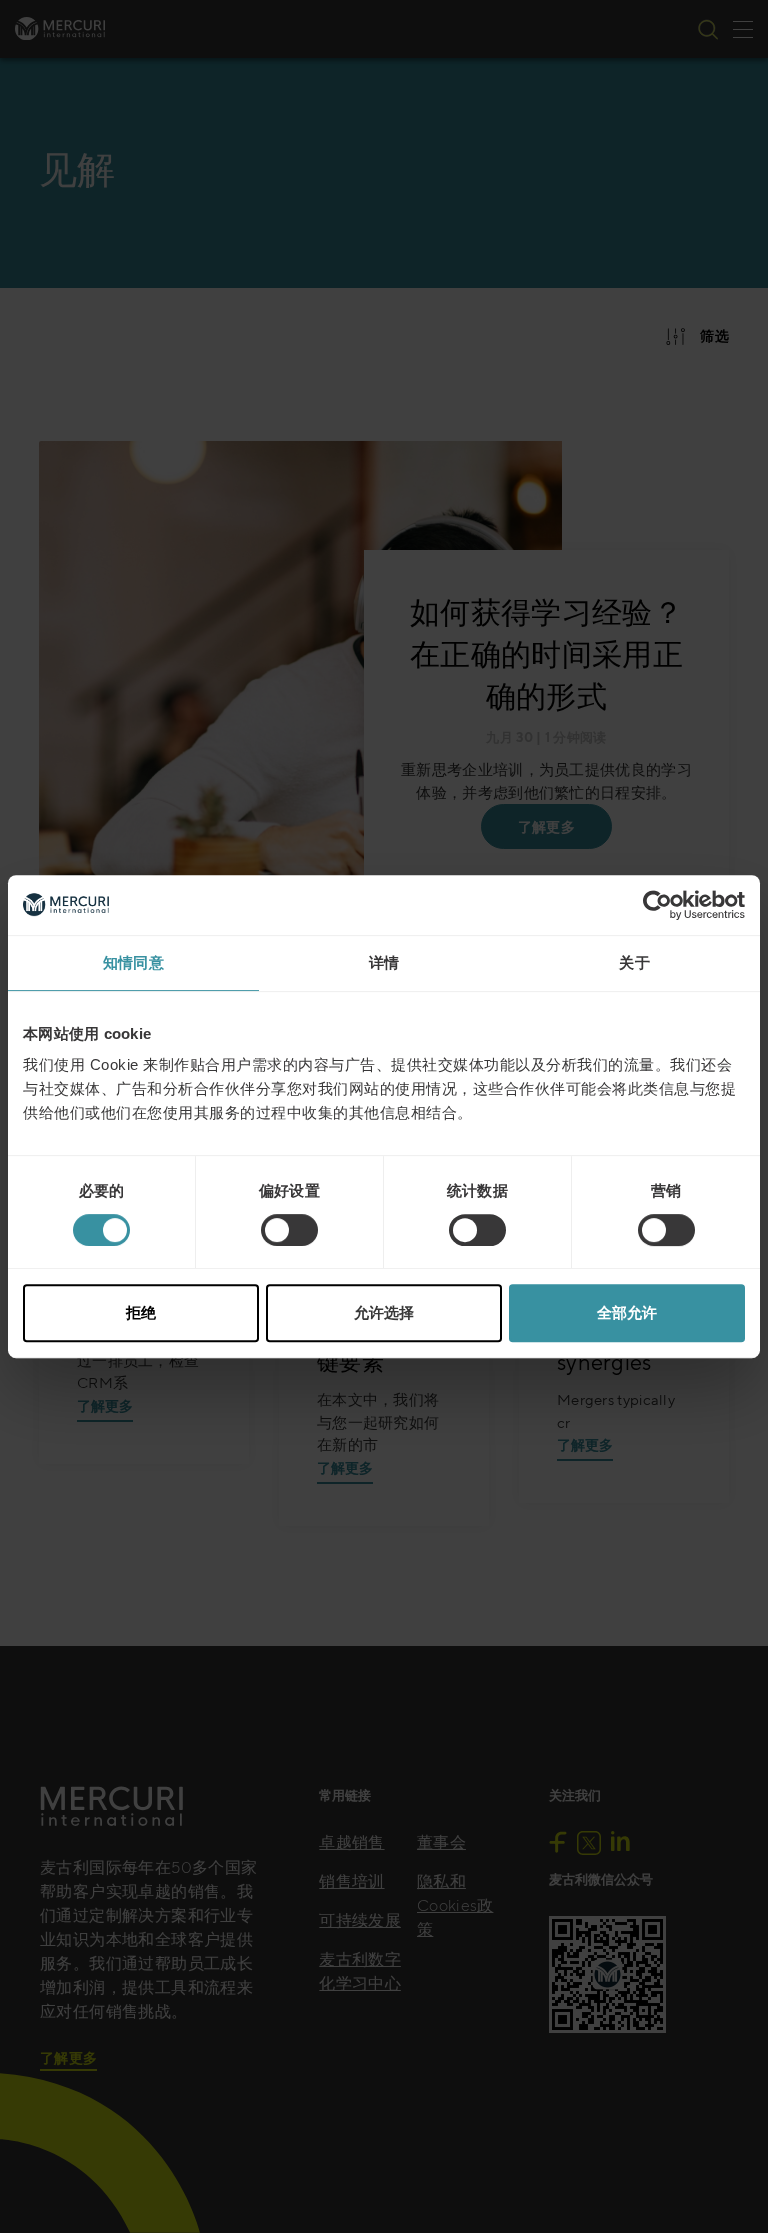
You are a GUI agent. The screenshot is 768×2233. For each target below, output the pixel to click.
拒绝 (141, 1312)
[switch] (289, 1230)
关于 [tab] (634, 962)
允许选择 (384, 1312)
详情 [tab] (384, 962)
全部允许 (627, 1312)
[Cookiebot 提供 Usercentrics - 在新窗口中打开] (657, 905)
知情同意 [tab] (133, 962)
